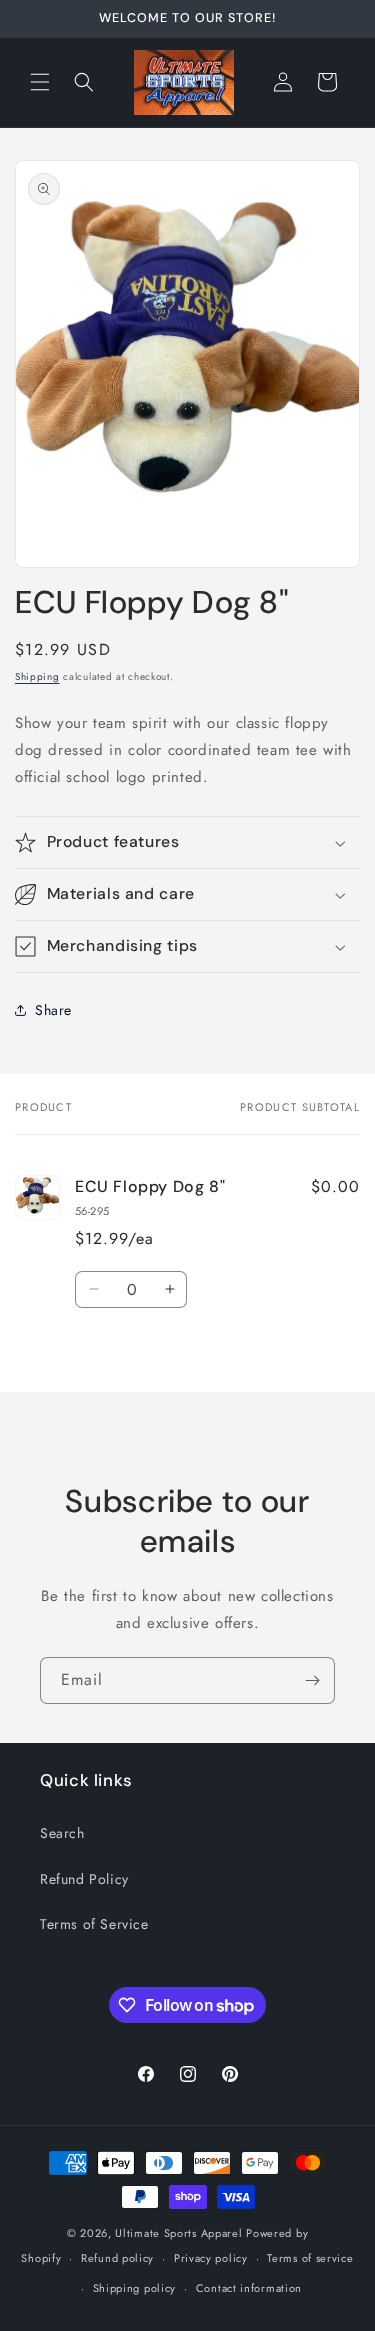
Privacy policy (211, 2258)
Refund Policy (84, 1879)
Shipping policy (135, 2288)
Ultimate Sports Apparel (178, 2233)
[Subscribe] (312, 1680)
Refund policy (117, 2258)
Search (62, 1833)
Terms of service (310, 2258)
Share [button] (53, 1010)
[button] (40, 82)
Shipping (37, 676)
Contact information (249, 2288)
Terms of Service (94, 1924)
